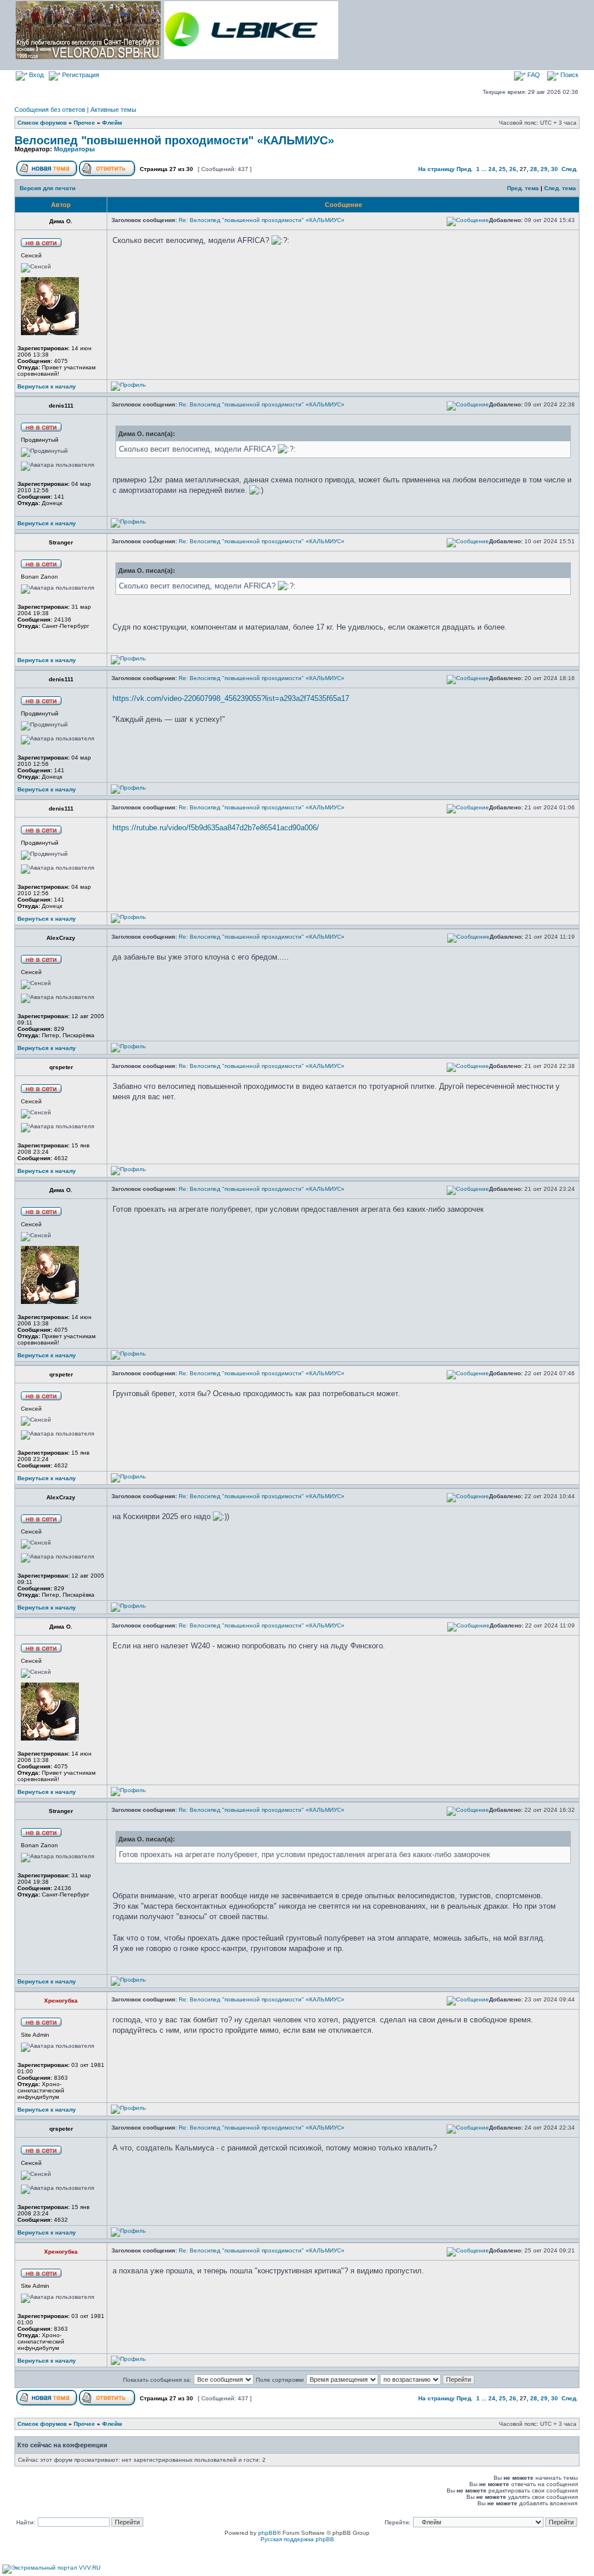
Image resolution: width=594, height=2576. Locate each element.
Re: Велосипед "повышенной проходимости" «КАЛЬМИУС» (262, 220)
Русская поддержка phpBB (297, 2539)
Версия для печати (48, 188)
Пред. (465, 169)
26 (513, 169)
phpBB (267, 2533)
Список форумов (42, 123)
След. (570, 169)
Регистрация (80, 75)
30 (555, 169)
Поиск (568, 75)
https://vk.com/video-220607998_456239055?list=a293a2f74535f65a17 (231, 698)
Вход (35, 75)
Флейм (112, 123)
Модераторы (74, 149)
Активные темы (113, 110)
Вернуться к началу (47, 386)
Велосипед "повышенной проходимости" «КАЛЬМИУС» (174, 140)
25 (502, 169)
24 (492, 169)
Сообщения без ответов (50, 110)
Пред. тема (523, 188)
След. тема (560, 188)
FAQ (533, 75)
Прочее (84, 123)
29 (544, 169)
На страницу (437, 169)
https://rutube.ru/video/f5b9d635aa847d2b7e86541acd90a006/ (216, 828)
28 (534, 169)
